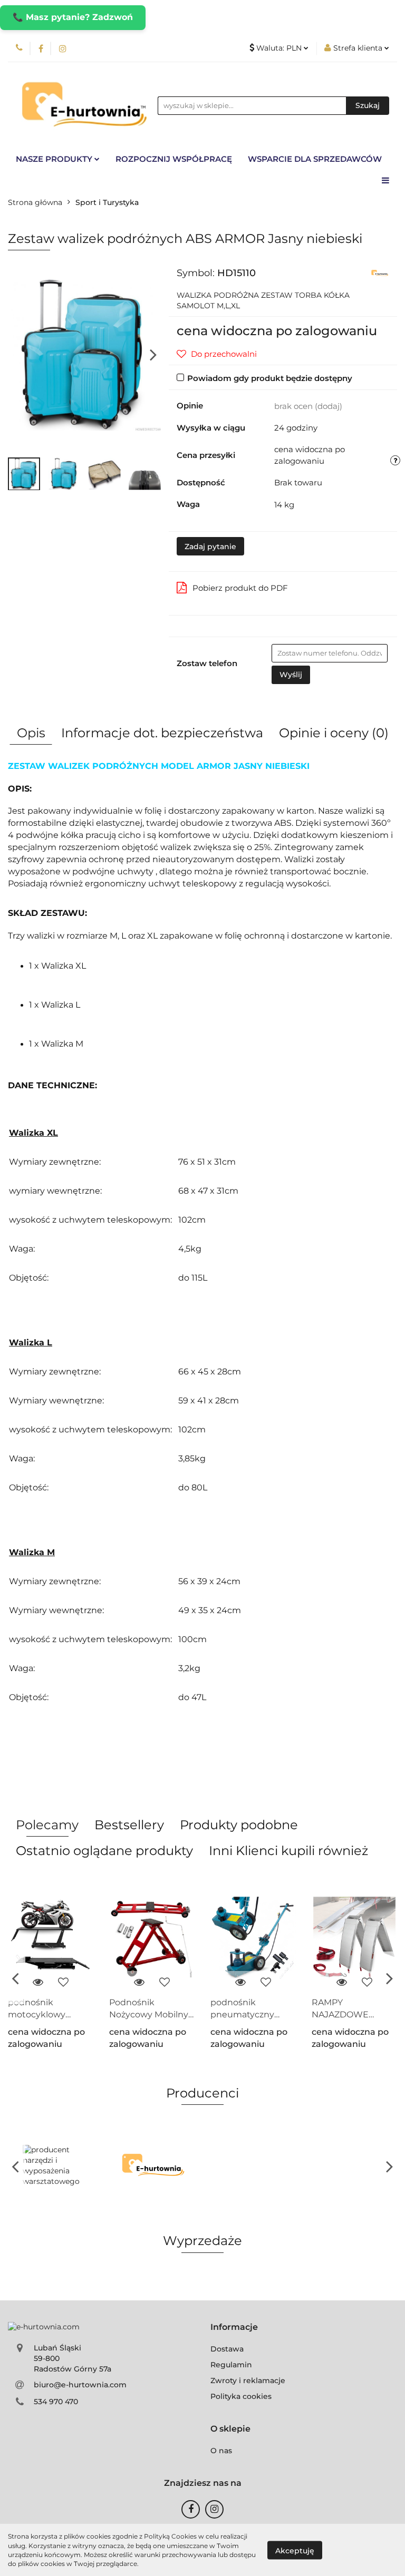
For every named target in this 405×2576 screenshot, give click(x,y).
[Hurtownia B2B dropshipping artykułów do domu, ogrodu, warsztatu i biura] (380, 272)
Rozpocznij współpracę (174, 159)
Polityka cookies (241, 2396)
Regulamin (231, 2365)
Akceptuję (295, 2550)
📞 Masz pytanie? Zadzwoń (73, 17)
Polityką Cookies (170, 2536)
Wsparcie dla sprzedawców (315, 159)
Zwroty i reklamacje (248, 2380)
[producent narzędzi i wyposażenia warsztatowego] (57, 2166)
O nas (221, 2451)
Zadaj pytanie (210, 547)
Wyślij (291, 675)
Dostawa (227, 2349)
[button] (234, 2328)
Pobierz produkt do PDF (240, 588)
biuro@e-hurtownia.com (80, 2385)
